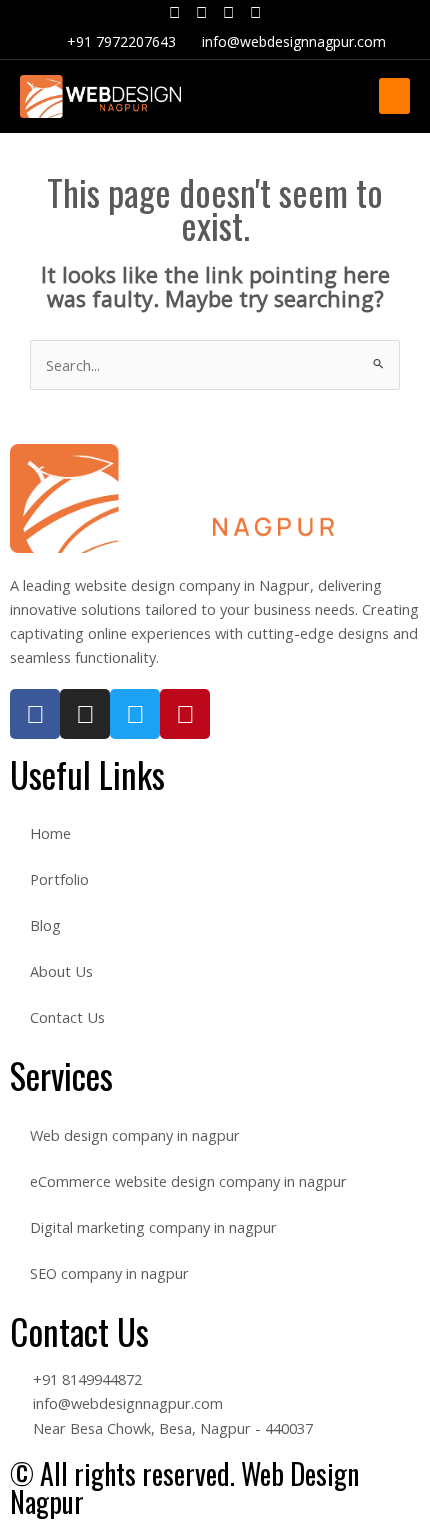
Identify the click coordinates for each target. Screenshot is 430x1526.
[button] (394, 96)
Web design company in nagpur (135, 1135)
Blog (45, 925)
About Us (61, 971)
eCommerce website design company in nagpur (188, 1181)
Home (50, 833)
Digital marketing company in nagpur (153, 1227)
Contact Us (67, 1017)
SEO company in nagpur (109, 1273)
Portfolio (59, 879)
